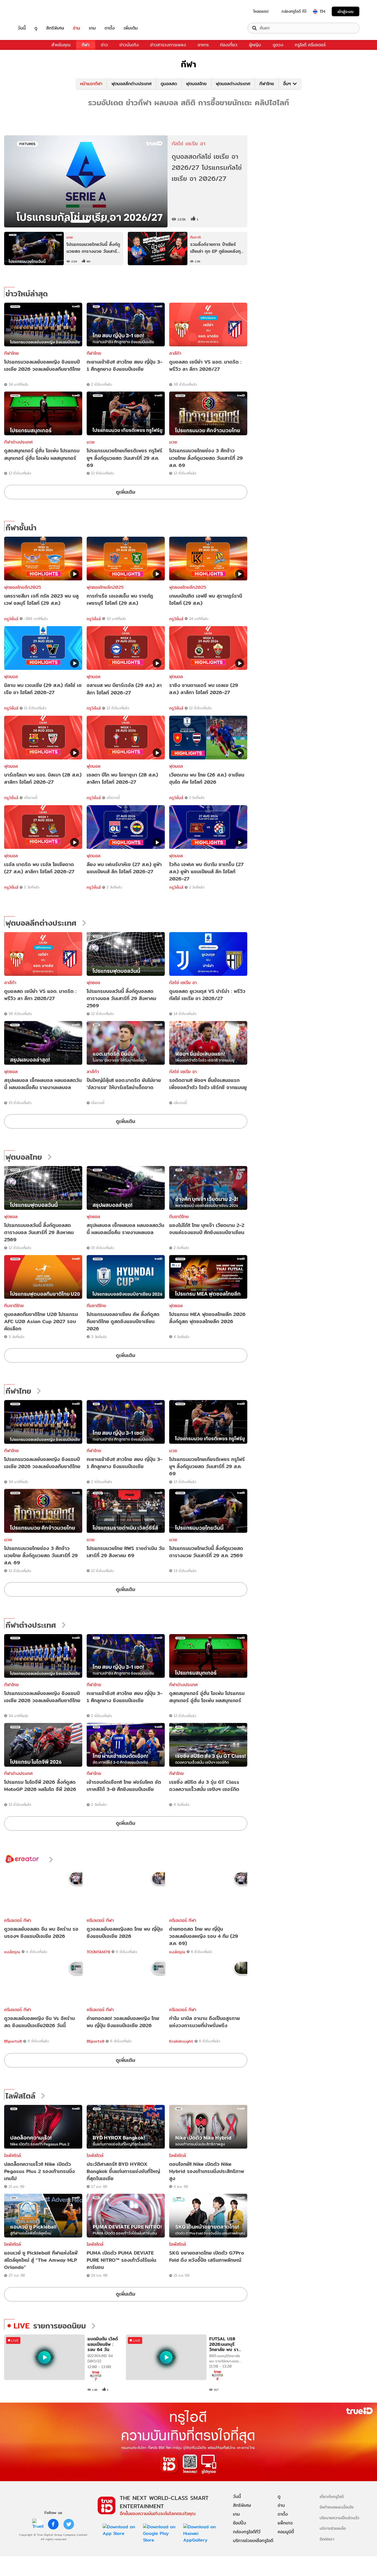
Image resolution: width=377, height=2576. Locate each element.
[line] (38, 2524)
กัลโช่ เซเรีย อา (183, 983)
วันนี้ (22, 28)
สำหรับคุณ (61, 45)
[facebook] (53, 2524)
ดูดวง (278, 45)
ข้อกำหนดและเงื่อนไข (337, 2507)
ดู (36, 28)
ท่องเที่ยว (229, 45)
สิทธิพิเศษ (55, 28)
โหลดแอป (261, 11)
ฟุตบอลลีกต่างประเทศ (132, 84)
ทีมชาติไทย (179, 1217)
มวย (91, 442)
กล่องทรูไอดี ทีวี (294, 11)
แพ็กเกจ (285, 2523)
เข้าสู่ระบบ (346, 11)
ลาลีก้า (175, 353)
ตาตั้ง (110, 28)
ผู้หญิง (255, 45)
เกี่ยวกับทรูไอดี (332, 2496)
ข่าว (104, 45)
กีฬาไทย (267, 84)
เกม (92, 28)
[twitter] (69, 2524)
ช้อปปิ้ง (240, 2523)
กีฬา (86, 45)
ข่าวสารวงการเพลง (168, 45)
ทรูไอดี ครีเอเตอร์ (310, 45)
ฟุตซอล (93, 983)
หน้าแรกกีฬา (91, 84)
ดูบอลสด (169, 84)
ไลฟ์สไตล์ (20, 2096)
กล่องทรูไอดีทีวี (247, 2532)
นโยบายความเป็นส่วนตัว (339, 2518)
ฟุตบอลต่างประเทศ (233, 84)
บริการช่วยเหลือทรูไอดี (253, 2541)
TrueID (34, 11)
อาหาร (203, 45)
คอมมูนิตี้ (286, 2532)
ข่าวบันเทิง (129, 45)
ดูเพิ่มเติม (126, 492)
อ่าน (76, 28)
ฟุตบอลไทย (196, 84)
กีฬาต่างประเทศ (18, 442)
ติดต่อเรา (327, 2539)
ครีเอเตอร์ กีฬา (18, 1920)
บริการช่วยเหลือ (333, 2528)
